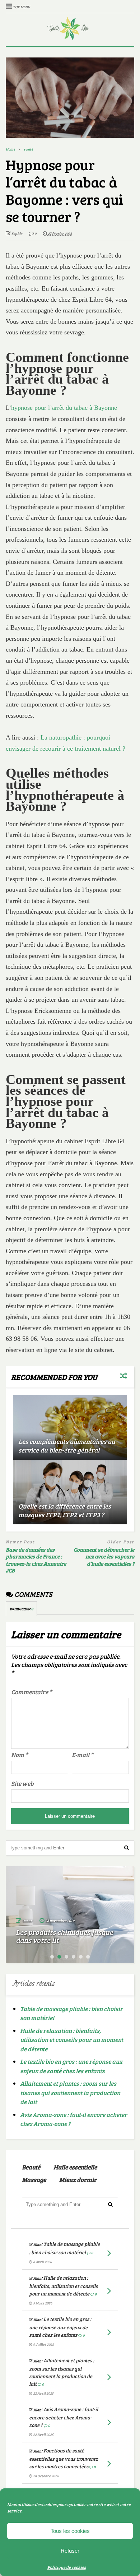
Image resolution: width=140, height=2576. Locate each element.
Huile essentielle (75, 2167)
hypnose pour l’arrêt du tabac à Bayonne (64, 408)
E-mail (83, 1755)
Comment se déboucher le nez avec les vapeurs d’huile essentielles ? (104, 1557)
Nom (20, 1755)
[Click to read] (70, 1427)
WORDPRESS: (21, 1609)
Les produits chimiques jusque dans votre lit (64, 1936)
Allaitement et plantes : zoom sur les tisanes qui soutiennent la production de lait (70, 2093)
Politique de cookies (67, 2567)
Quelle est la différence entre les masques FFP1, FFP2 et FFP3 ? (65, 1510)
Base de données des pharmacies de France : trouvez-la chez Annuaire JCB (36, 1560)
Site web (22, 1783)
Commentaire (32, 1692)
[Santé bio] (70, 36)
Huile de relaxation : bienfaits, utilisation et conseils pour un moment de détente (72, 2040)
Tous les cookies (70, 2531)
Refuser (70, 2551)
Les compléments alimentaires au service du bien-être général (67, 1445)
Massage (34, 2180)
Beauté (31, 2167)
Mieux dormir (78, 2180)
